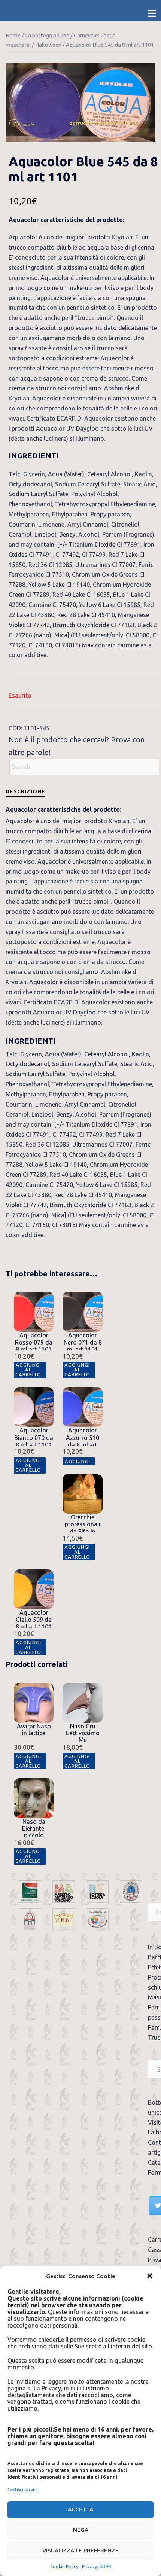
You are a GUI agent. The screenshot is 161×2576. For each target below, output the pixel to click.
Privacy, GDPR (97, 2566)
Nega (81, 2530)
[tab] (25, 791)
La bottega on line (47, 35)
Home (13, 35)
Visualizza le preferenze (80, 2550)
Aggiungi (77, 1461)
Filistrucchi (22, 123)
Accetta (80, 2509)
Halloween (48, 45)
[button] (150, 2276)
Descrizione (25, 791)
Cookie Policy (64, 2566)
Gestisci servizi (23, 2490)
